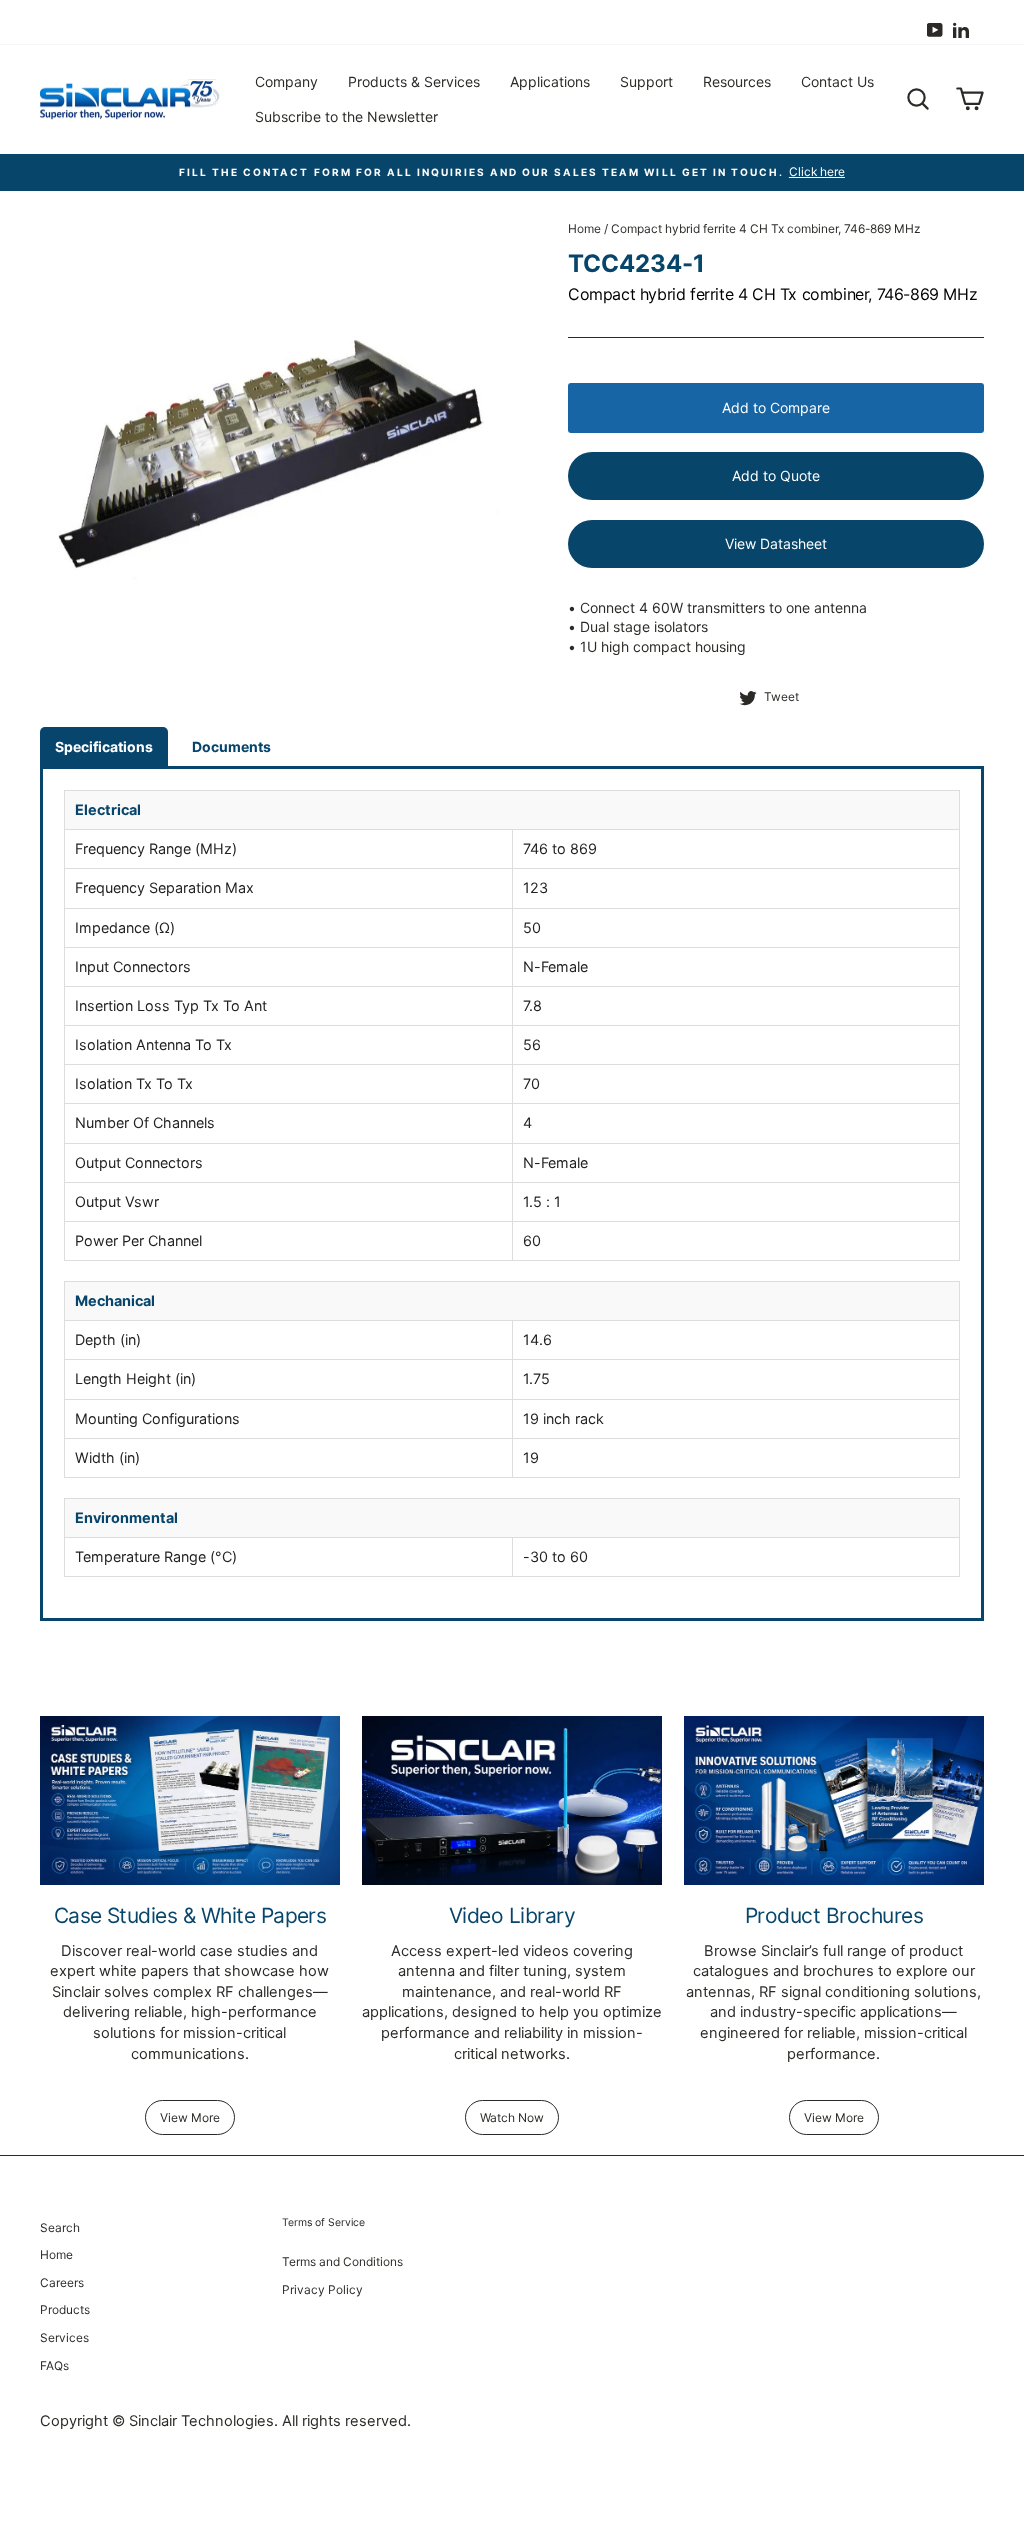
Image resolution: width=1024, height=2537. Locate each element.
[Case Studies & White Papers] (190, 1800)
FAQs (54, 2365)
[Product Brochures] (834, 1800)
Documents (231, 746)
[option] (512, 172)
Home (584, 228)
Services (64, 2337)
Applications (550, 81)
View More (190, 2117)
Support (646, 81)
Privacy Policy (322, 2289)
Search (60, 2227)
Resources (737, 81)
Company (286, 81)
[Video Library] (512, 1800)
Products (65, 2309)
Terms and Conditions (342, 2261)
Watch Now (512, 2117)
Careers (62, 2282)
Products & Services (414, 81)
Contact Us (837, 81)
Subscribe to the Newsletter (346, 116)
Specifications (104, 746)
